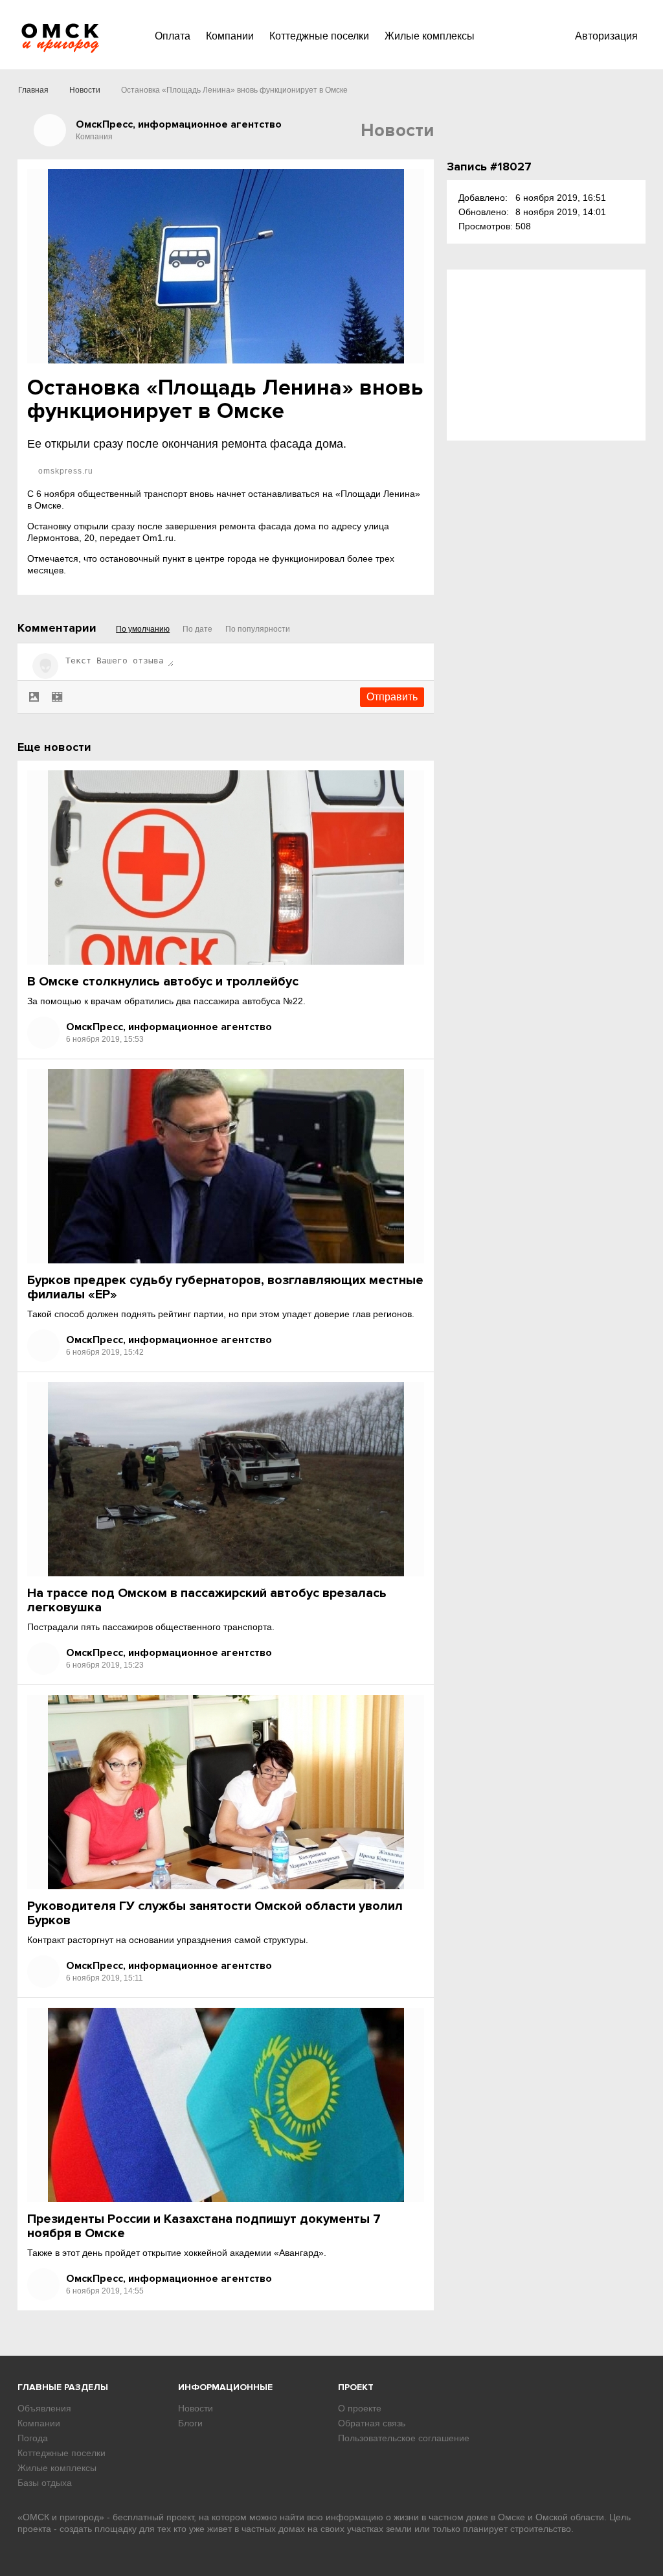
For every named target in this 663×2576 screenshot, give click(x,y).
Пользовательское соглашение (404, 2438)
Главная (33, 90)
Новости (85, 90)
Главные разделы (63, 2387)
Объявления (44, 2408)
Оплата (173, 36)
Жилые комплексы (430, 36)
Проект (356, 2387)
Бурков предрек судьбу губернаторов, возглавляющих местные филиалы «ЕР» (225, 1287)
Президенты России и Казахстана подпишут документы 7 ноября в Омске (204, 2226)
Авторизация (606, 36)
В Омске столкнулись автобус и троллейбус (163, 982)
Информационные (225, 2387)
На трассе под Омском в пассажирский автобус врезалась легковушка (207, 1600)
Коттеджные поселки (319, 36)
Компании (230, 36)
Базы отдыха (45, 2483)
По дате (197, 629)
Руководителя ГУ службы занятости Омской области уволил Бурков (215, 1913)
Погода (33, 2438)
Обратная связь (372, 2423)
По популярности (258, 629)
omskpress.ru (64, 471)
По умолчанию (143, 629)
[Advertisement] (546, 355)
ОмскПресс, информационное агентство (169, 1027)
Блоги (190, 2423)
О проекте (360, 2408)
